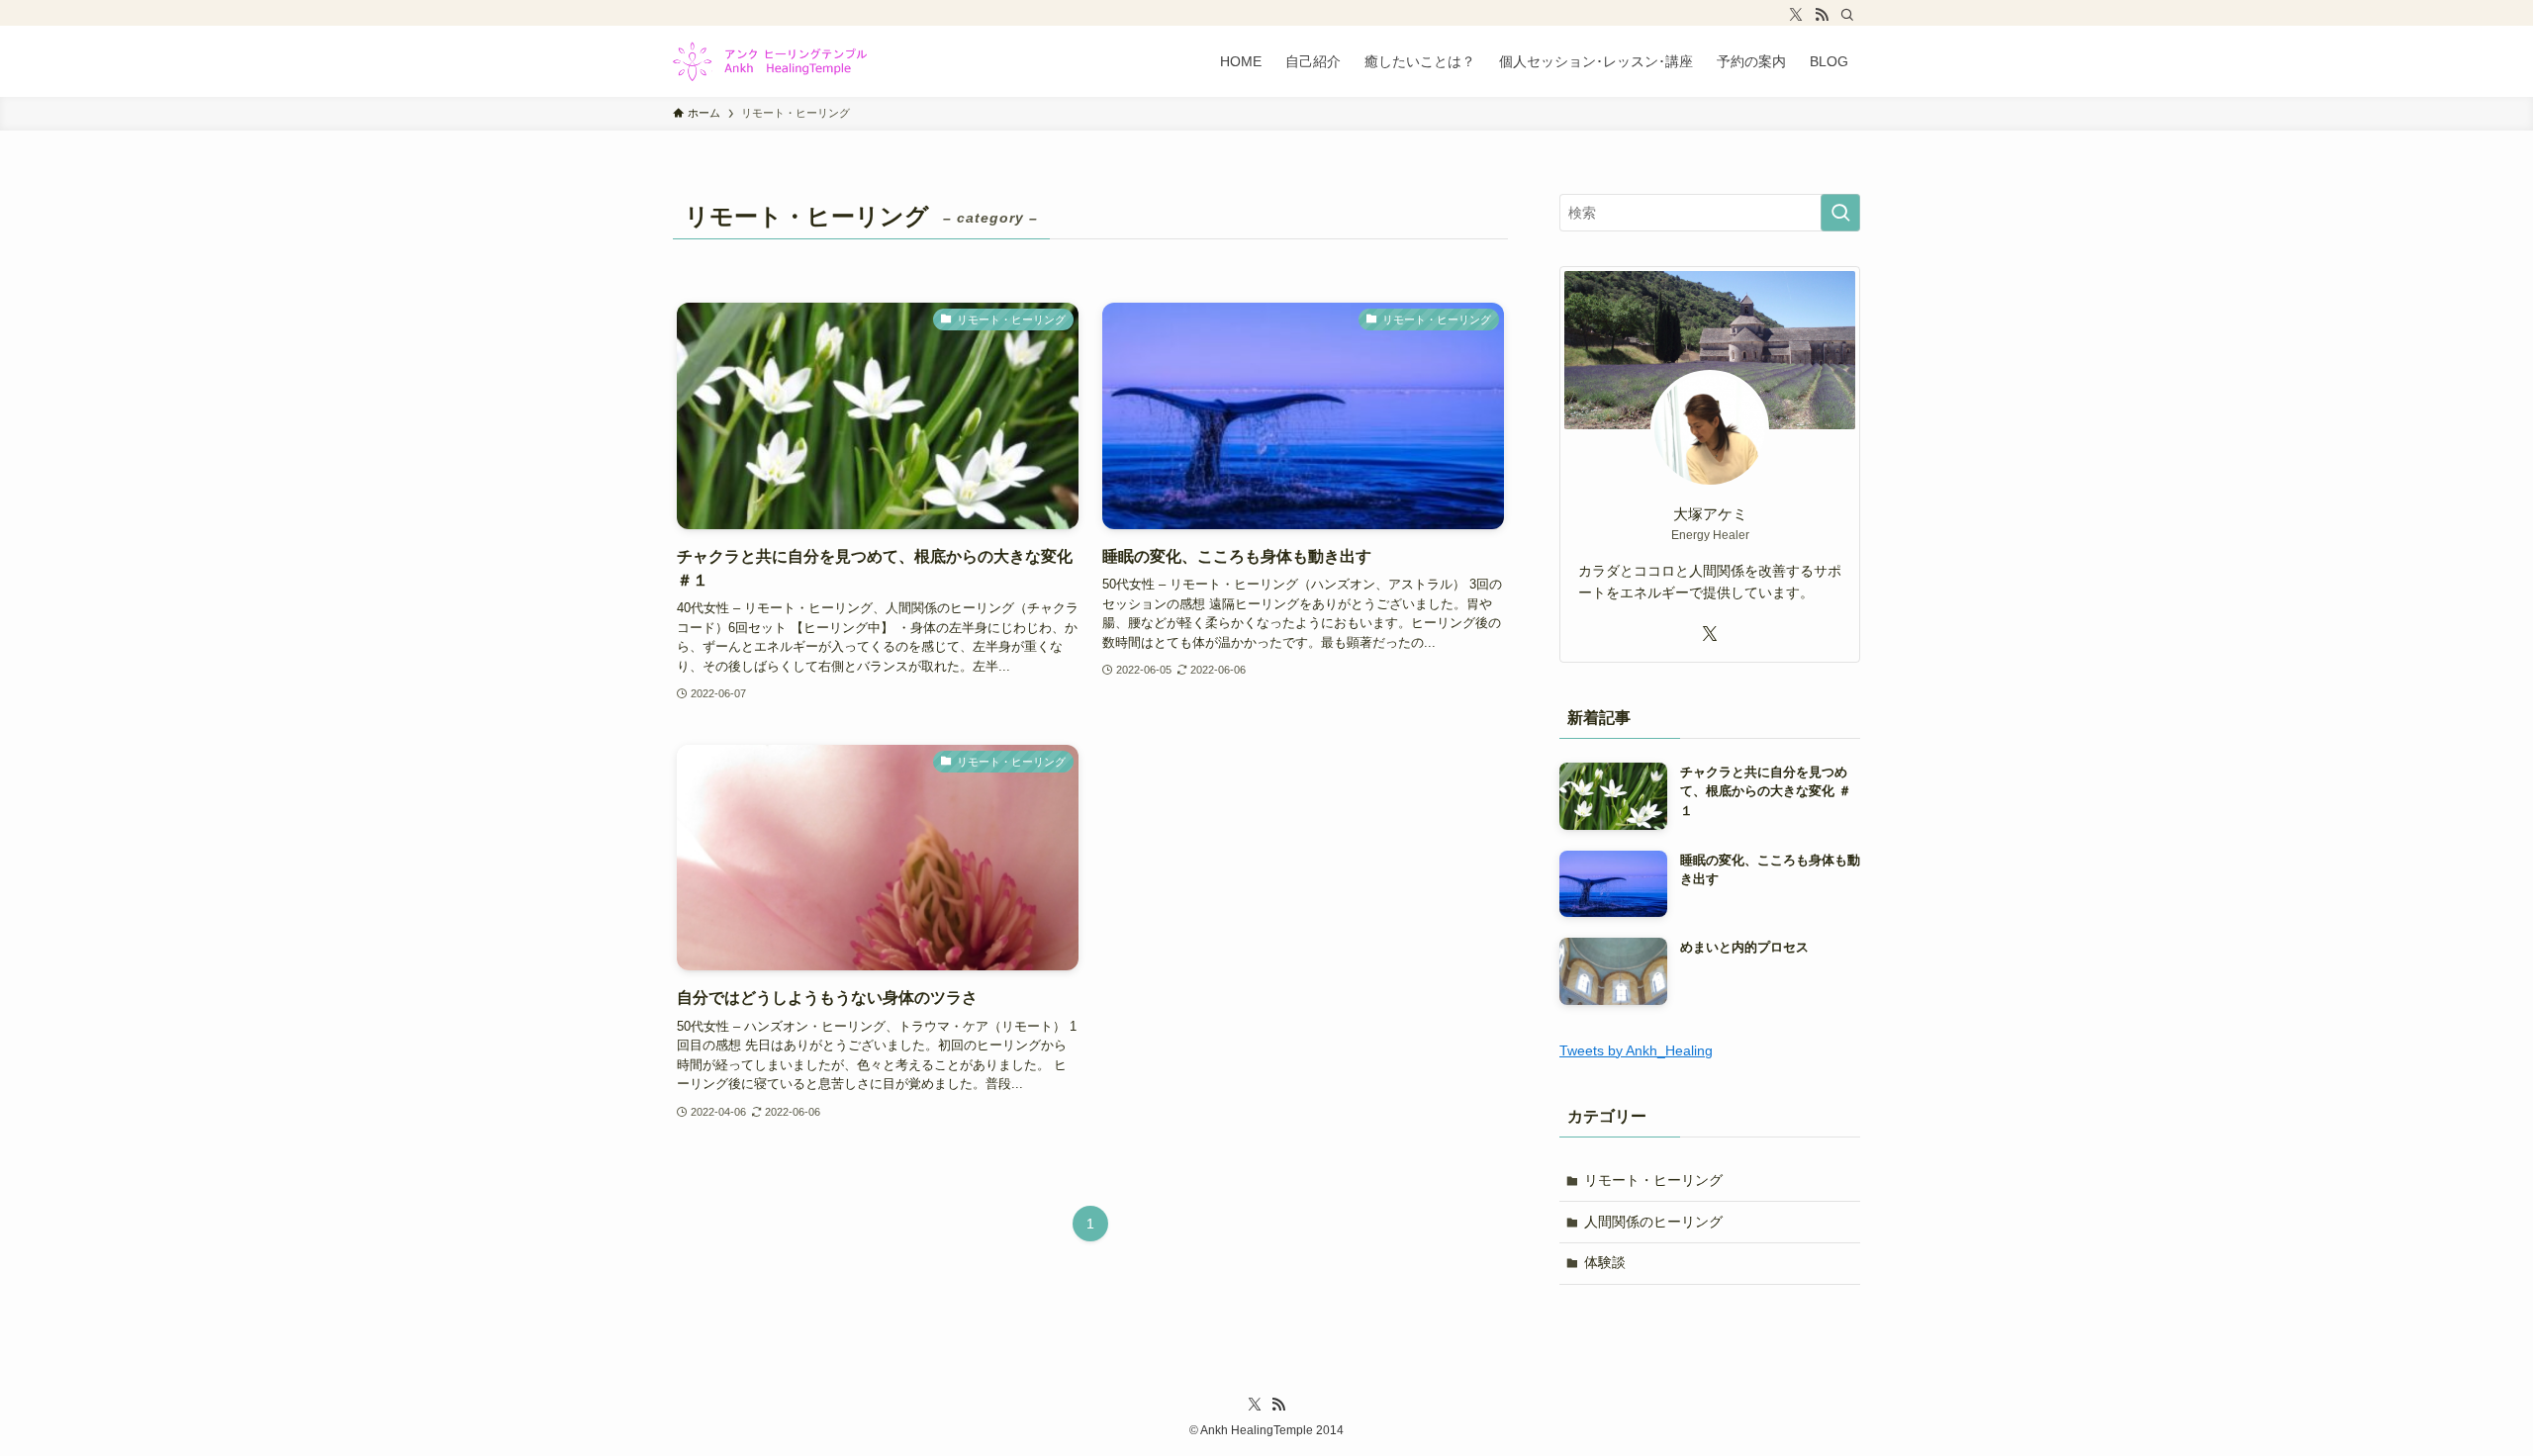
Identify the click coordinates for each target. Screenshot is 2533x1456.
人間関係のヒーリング (1653, 1222)
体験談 (1605, 1262)
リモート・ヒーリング (1653, 1180)
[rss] (1822, 15)
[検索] (1847, 15)
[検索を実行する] (1840, 213)
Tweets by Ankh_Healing (1636, 1050)
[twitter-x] (1796, 15)
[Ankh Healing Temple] (770, 61)
